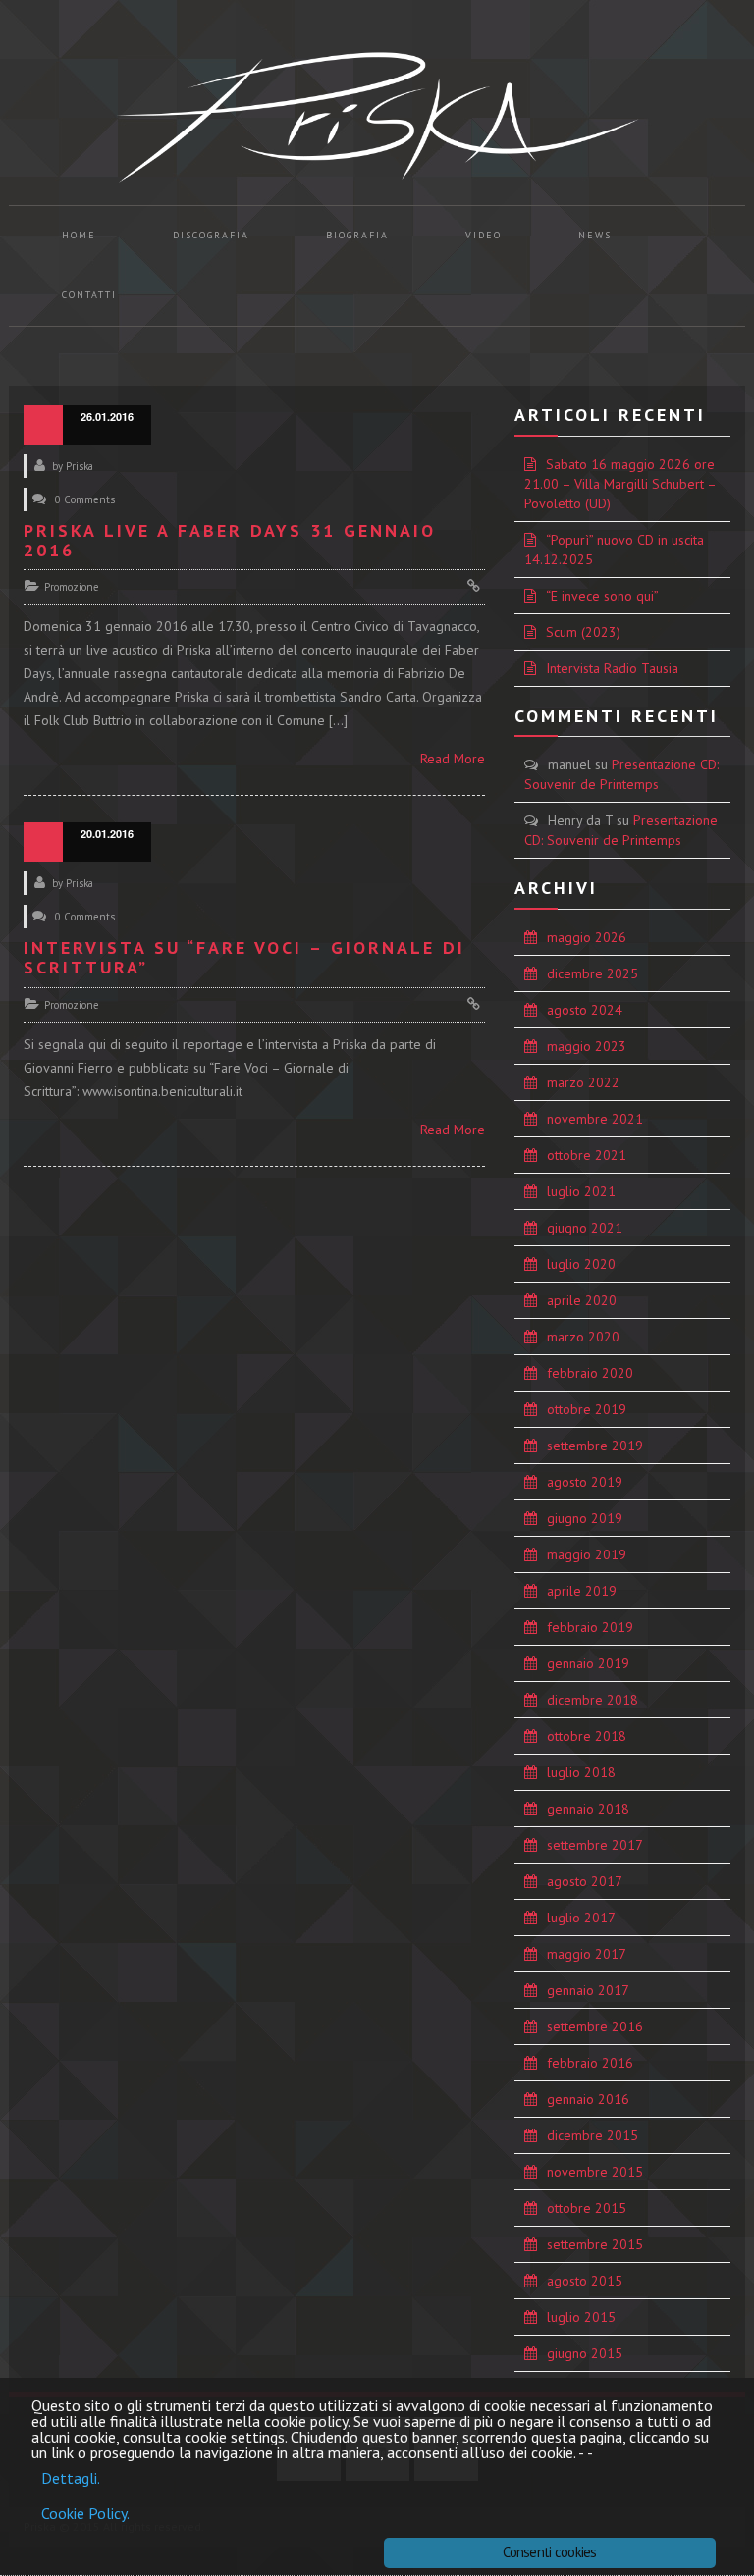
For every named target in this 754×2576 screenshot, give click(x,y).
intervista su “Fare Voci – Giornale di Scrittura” (244, 957)
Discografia (211, 235)
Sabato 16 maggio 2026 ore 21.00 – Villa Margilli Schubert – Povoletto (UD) (620, 484)
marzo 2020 (583, 1337)
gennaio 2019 (588, 1663)
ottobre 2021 (587, 1155)
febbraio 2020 (590, 1373)
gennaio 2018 (588, 1809)
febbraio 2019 (590, 1627)
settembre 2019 (595, 1446)
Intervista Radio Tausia (612, 668)
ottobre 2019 (587, 1409)
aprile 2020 (582, 1300)
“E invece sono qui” (602, 596)
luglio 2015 (581, 2317)
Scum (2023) (583, 632)
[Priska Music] (377, 117)
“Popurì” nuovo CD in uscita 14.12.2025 (614, 550)
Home (79, 235)
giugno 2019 (585, 1518)
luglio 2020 (581, 1264)
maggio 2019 (587, 1554)
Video (484, 235)
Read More (453, 759)
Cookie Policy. (85, 2513)
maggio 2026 (587, 937)
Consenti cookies (549, 2552)
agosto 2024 (585, 1010)
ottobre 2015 (587, 2208)
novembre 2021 (595, 1119)
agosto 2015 (585, 2281)
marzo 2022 (583, 1082)
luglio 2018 (581, 1772)
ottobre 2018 (587, 1736)
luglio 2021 (581, 1191)
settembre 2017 (595, 1845)
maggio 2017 (587, 1954)
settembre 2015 (595, 2244)
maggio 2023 (587, 1046)
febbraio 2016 (590, 2063)
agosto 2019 (585, 1482)
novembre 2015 (595, 2172)
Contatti (89, 295)
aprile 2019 (582, 1591)
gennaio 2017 (588, 1990)
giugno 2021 (585, 1228)
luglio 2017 (581, 1918)
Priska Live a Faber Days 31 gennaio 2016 (230, 540)
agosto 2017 (585, 1881)
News (595, 235)
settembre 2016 (595, 2026)
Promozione (72, 587)
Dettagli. (71, 2478)
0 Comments (85, 499)
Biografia (357, 235)
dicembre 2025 (592, 973)
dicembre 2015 (592, 2135)
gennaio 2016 (588, 2099)
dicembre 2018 (592, 1700)
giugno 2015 (585, 2353)
